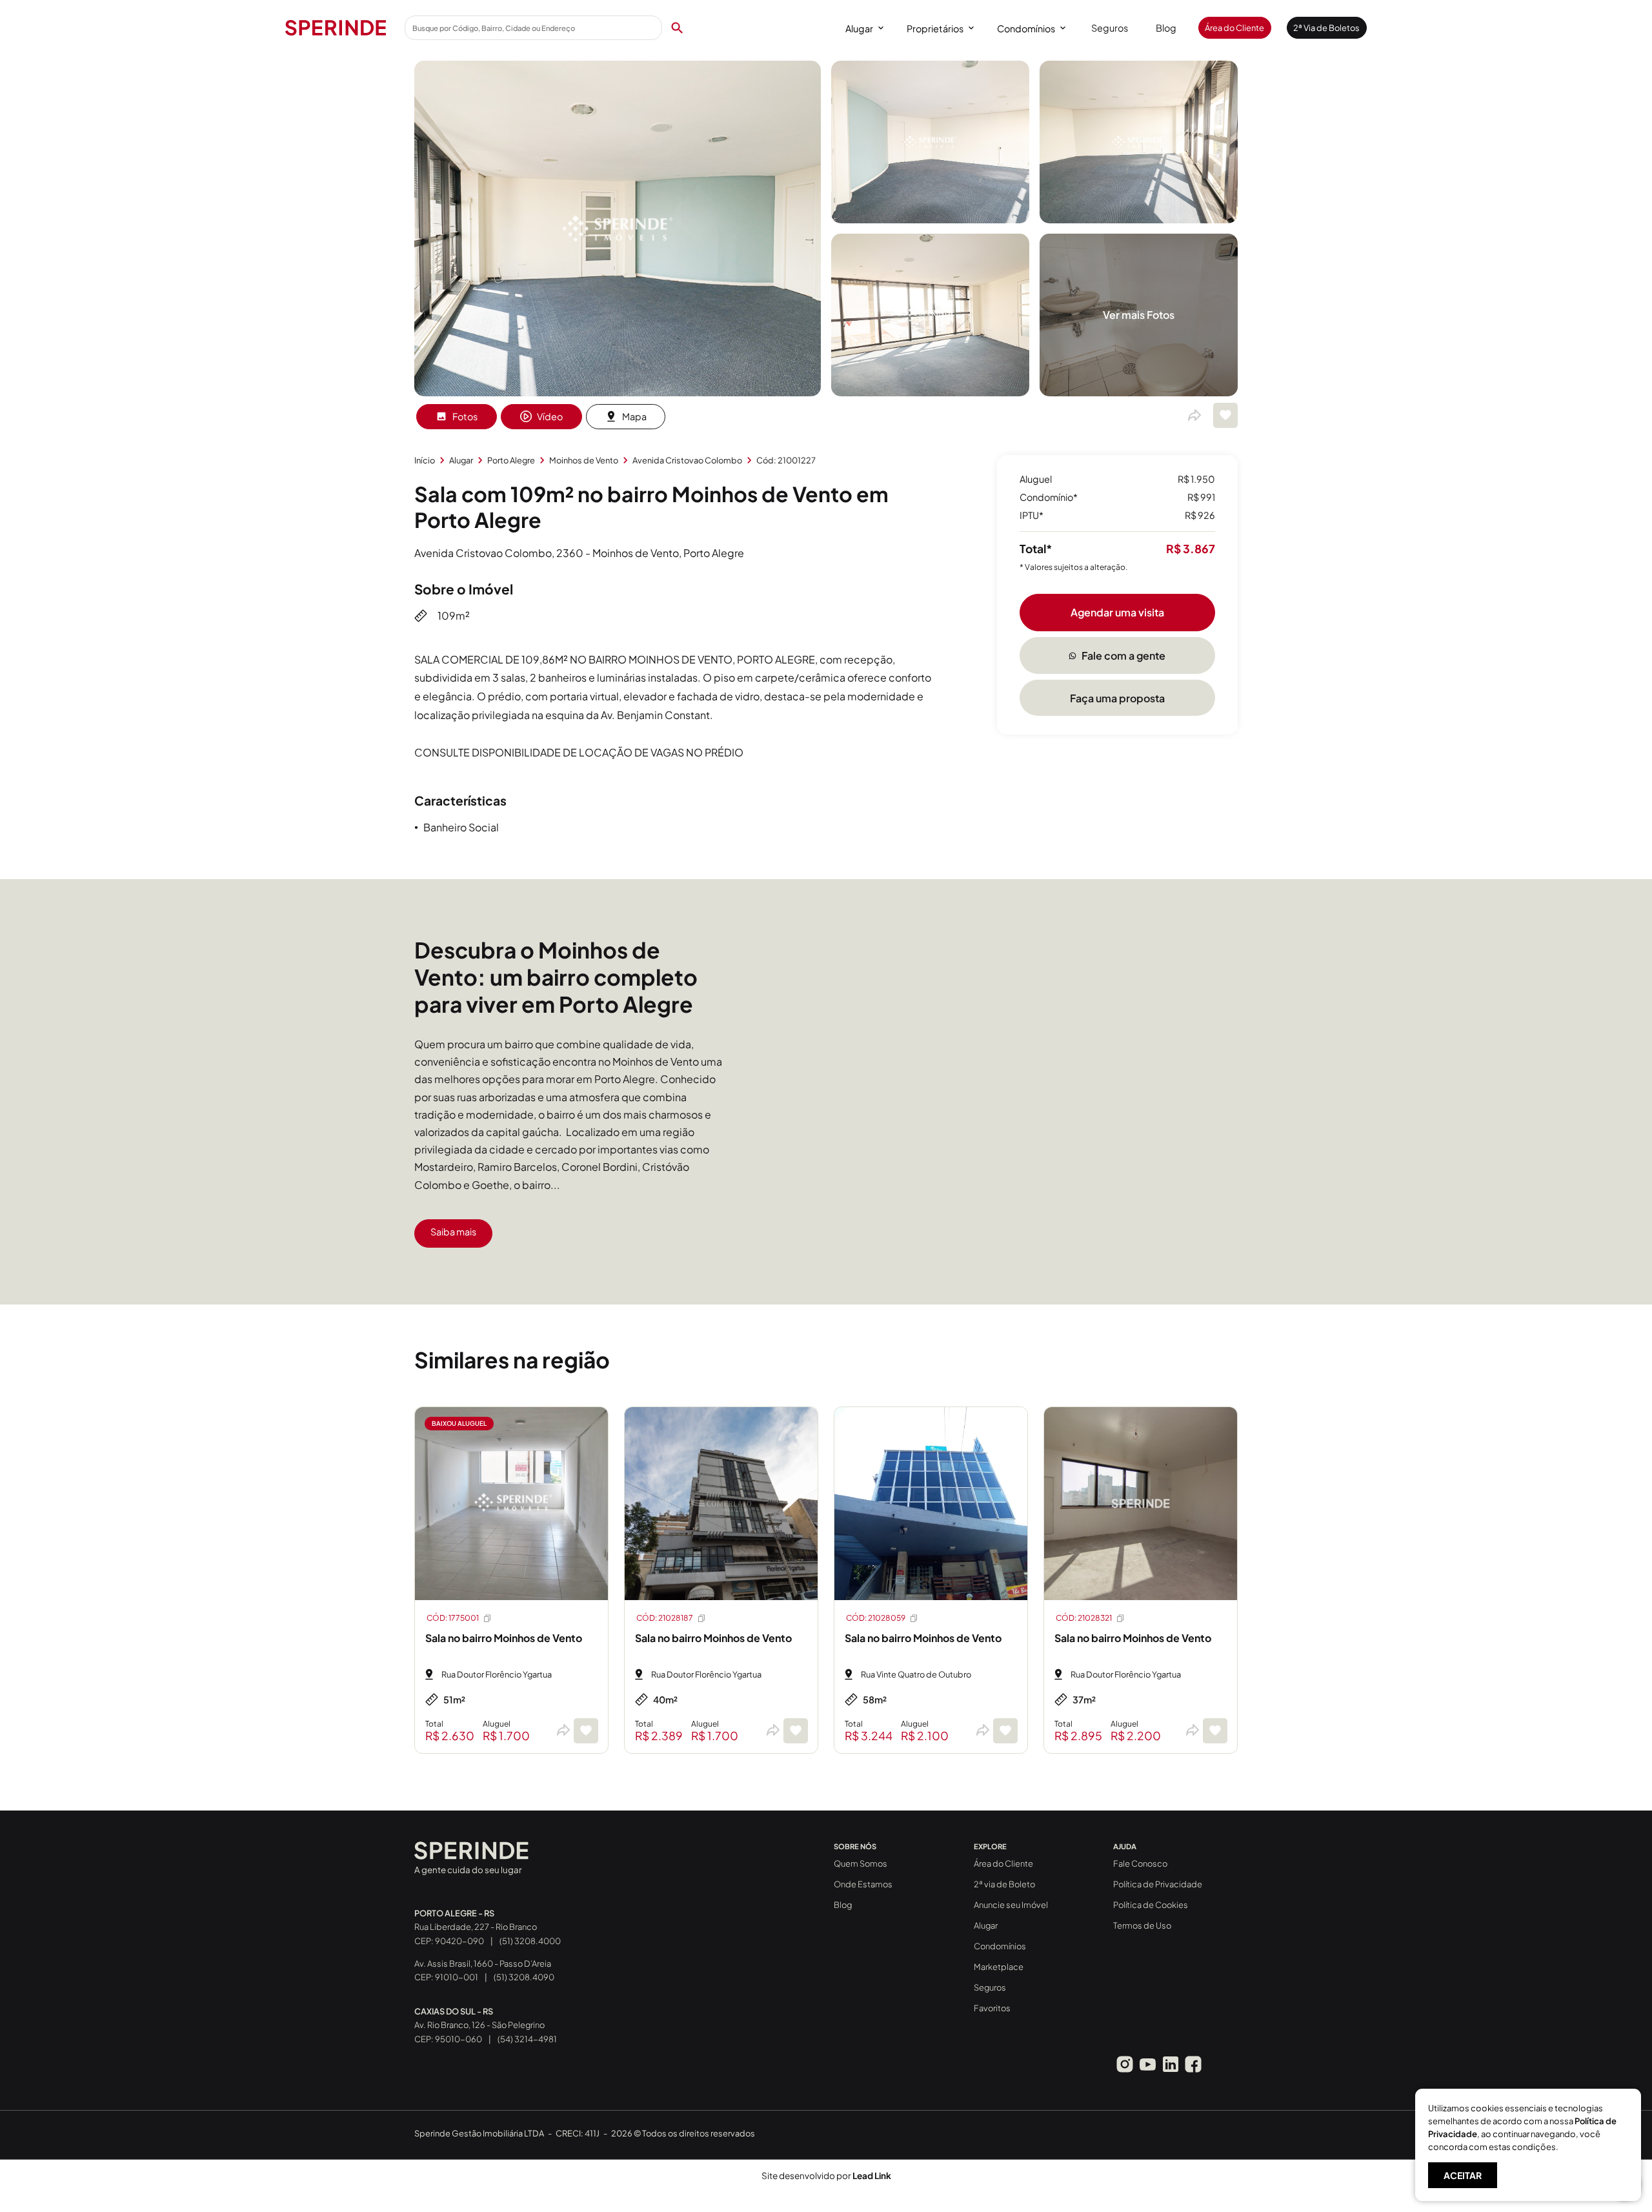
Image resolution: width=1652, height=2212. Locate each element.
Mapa (634, 416)
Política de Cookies (1151, 1905)
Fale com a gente (1123, 655)
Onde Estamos (863, 1884)
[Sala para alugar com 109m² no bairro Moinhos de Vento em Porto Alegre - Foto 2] (930, 219)
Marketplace (999, 1967)
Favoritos (992, 2008)
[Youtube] (1147, 2064)
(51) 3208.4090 (524, 1977)
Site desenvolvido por (826, 2176)
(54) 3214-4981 (527, 2039)
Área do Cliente (1234, 28)
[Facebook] (1193, 2064)
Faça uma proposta (1117, 698)
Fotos (465, 416)
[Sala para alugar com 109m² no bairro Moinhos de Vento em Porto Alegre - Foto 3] (1139, 219)
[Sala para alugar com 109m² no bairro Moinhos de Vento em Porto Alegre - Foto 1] (618, 392)
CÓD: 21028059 (876, 1618)
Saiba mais (453, 1232)
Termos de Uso (1142, 1925)
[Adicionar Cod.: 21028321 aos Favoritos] (1215, 1731)
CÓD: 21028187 (665, 1618)
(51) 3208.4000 (530, 1941)
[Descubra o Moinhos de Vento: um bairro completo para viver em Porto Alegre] (978, 920)
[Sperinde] (336, 28)
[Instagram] (1125, 2064)
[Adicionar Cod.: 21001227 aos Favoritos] (1225, 415)
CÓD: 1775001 (453, 1618)
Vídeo (550, 416)
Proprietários (935, 28)
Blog (1166, 28)
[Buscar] (677, 28)
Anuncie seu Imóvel (1011, 1905)
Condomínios (1026, 28)
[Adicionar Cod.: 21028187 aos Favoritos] (796, 1731)
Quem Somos (861, 1863)
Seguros (1110, 28)
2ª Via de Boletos (1326, 28)
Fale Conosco (1140, 1863)
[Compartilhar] (1194, 416)
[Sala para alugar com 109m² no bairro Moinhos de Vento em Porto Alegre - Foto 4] (930, 392)
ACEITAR (1463, 2175)
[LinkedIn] (1171, 2064)
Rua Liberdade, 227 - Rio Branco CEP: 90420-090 (476, 1927)
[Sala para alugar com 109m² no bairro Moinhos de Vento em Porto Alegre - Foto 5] (1139, 392)
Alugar (859, 28)
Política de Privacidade (1158, 1884)
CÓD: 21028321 (1084, 1618)
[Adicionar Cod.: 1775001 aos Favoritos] (586, 1731)
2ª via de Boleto (1004, 1884)
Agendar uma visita (1117, 612)
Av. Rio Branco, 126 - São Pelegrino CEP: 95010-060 (479, 2025)
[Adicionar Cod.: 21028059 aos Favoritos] (1005, 1731)
